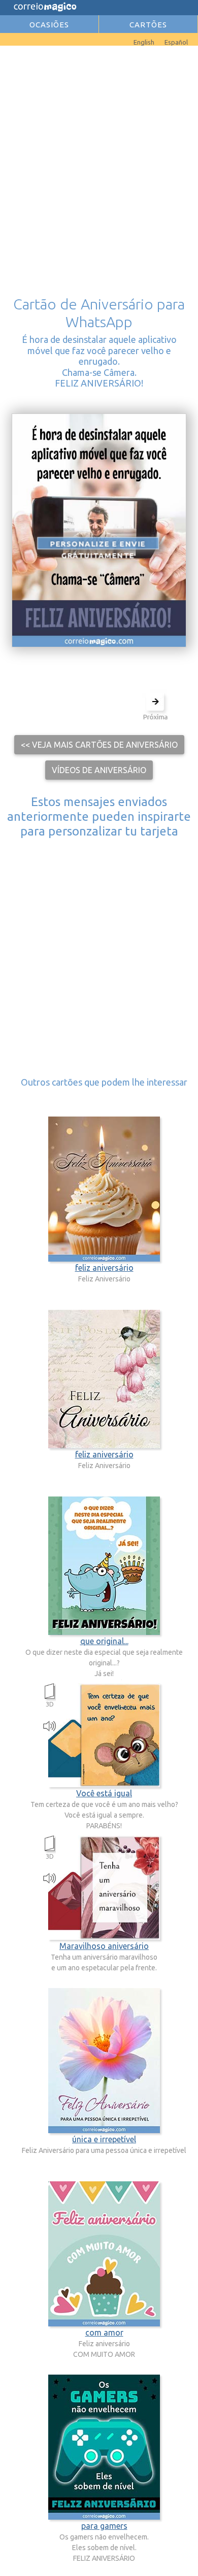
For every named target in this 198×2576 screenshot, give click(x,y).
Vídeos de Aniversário (99, 770)
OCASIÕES (49, 25)
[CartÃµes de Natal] (15, 40)
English (144, 42)
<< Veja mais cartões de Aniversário (99, 745)
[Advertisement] (99, 157)
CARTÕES (148, 25)
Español (176, 42)
